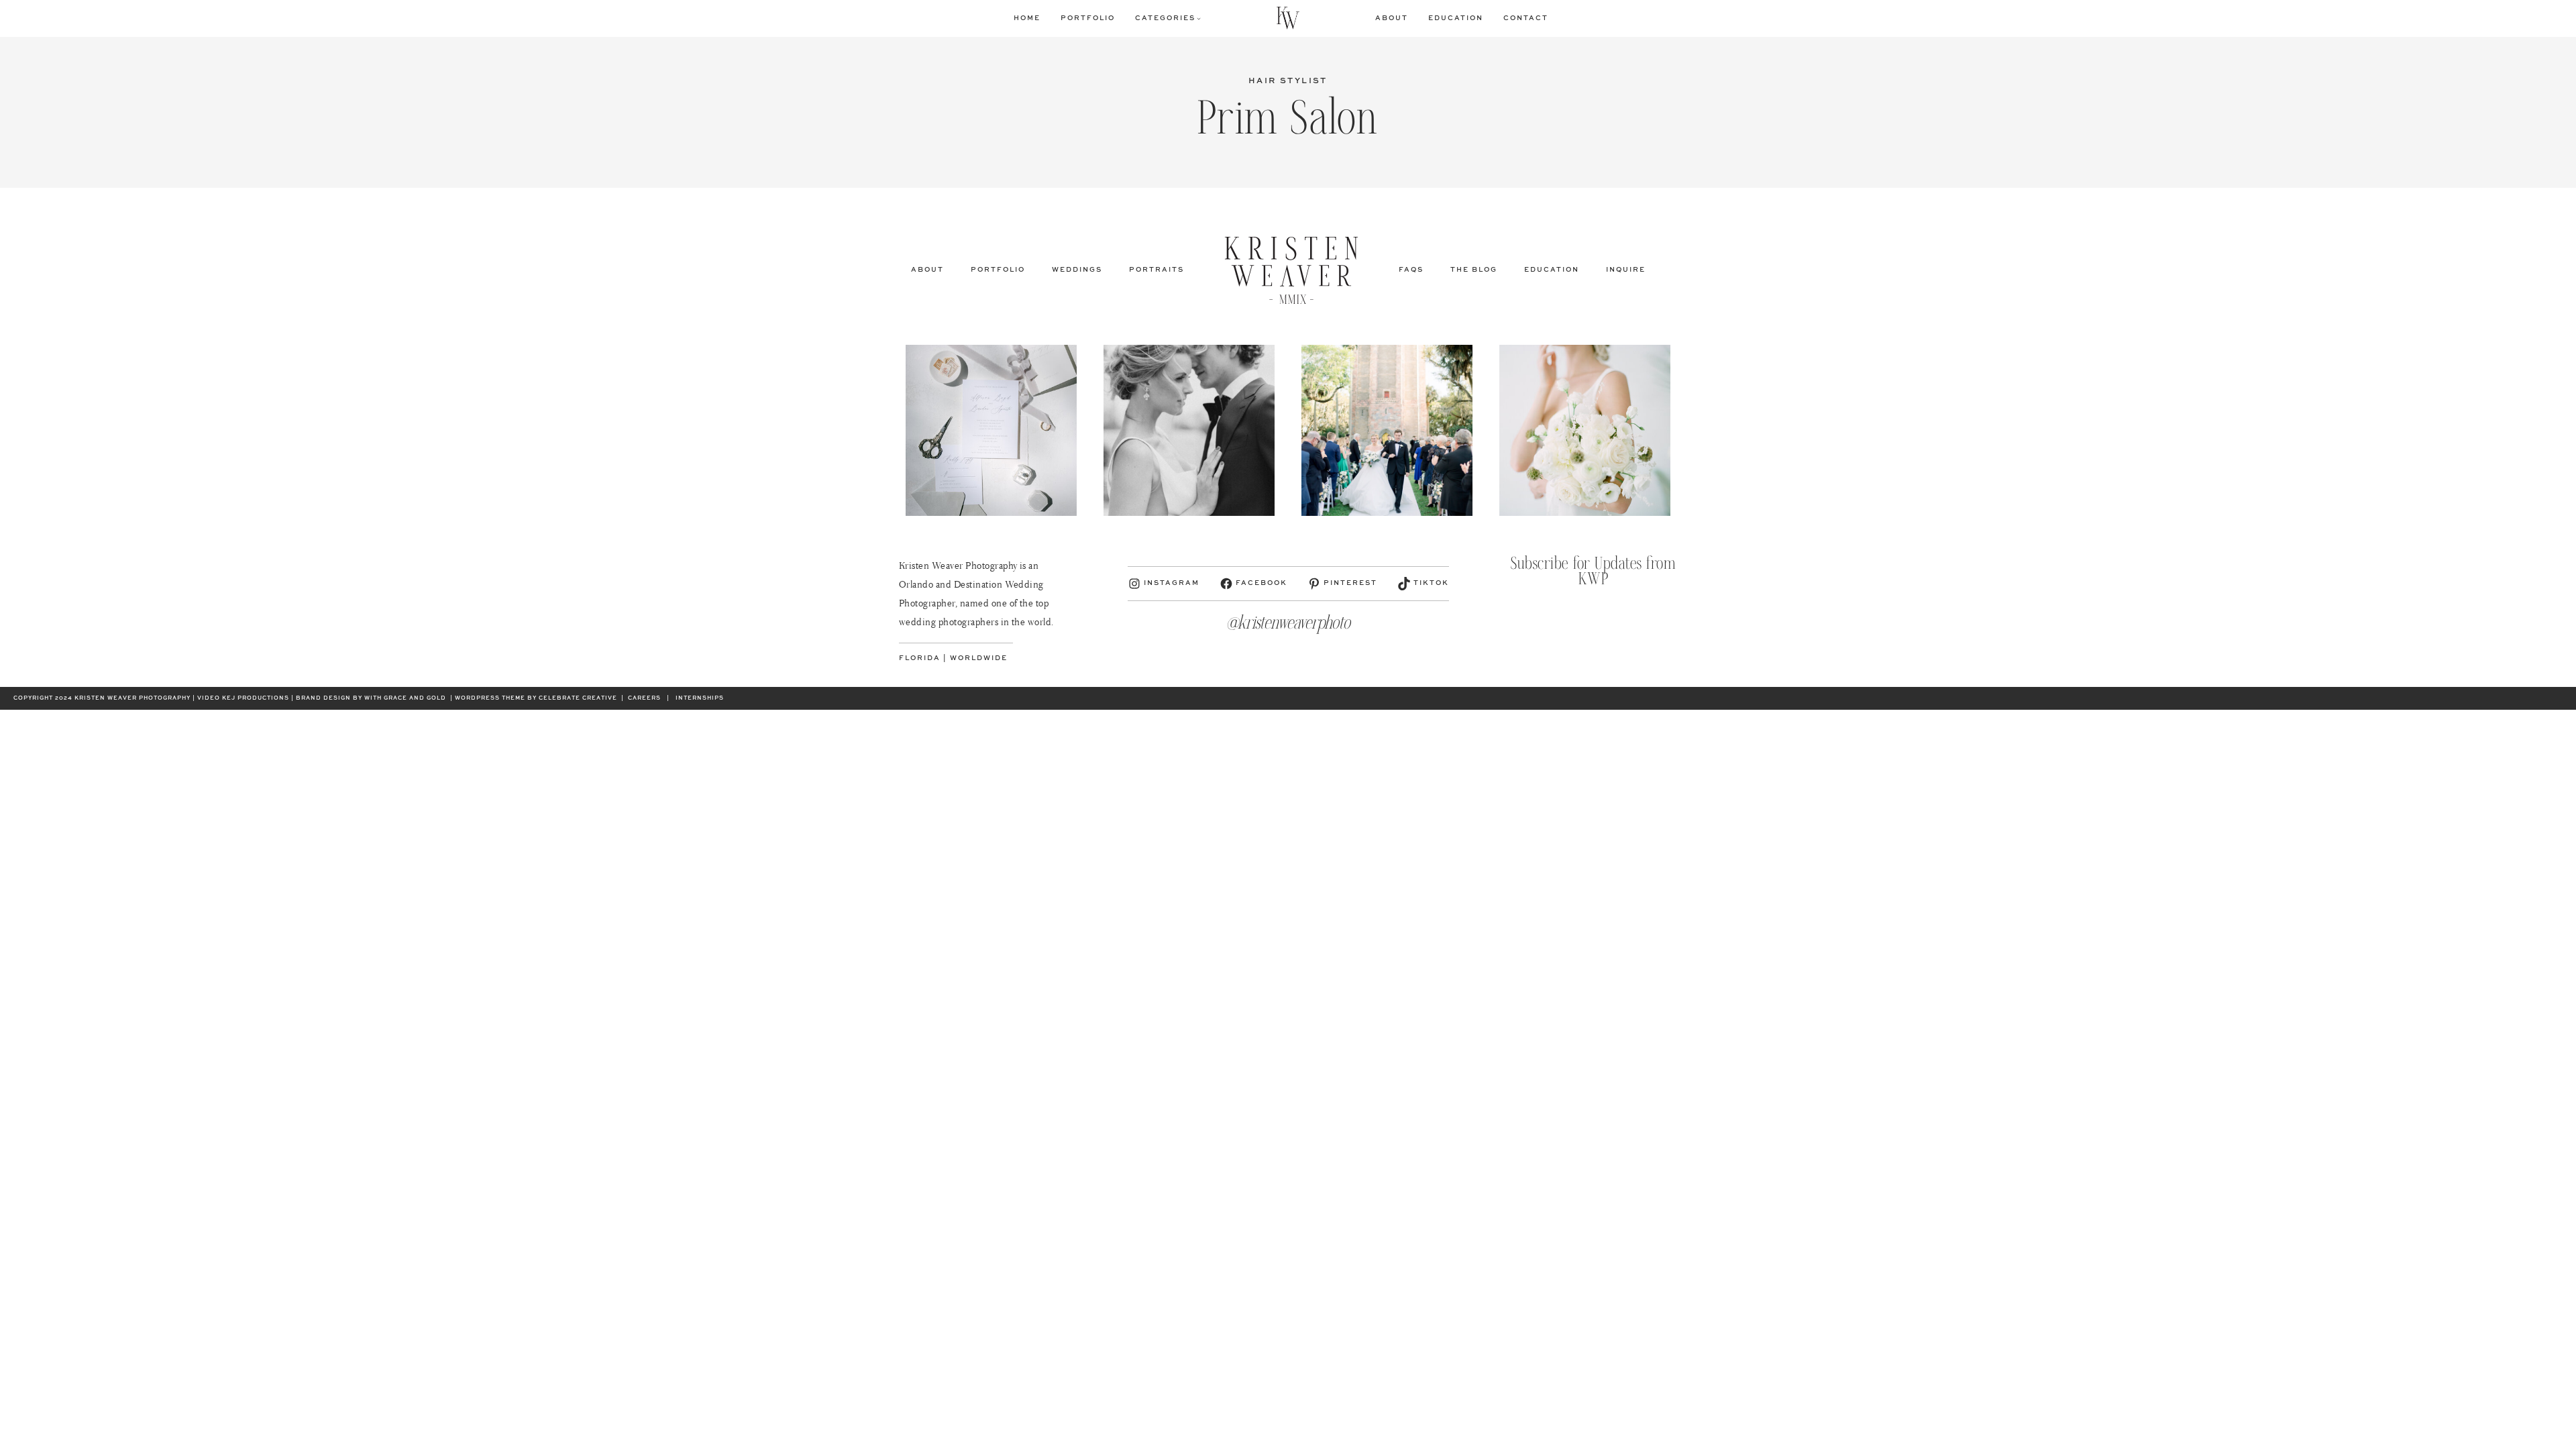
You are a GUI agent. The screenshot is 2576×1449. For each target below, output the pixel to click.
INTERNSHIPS (700, 698)
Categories (1165, 18)
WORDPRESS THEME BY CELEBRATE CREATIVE (536, 698)
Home (1027, 18)
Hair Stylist (1288, 81)
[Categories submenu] (1199, 18)
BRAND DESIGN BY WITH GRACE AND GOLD (371, 698)
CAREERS (644, 698)
